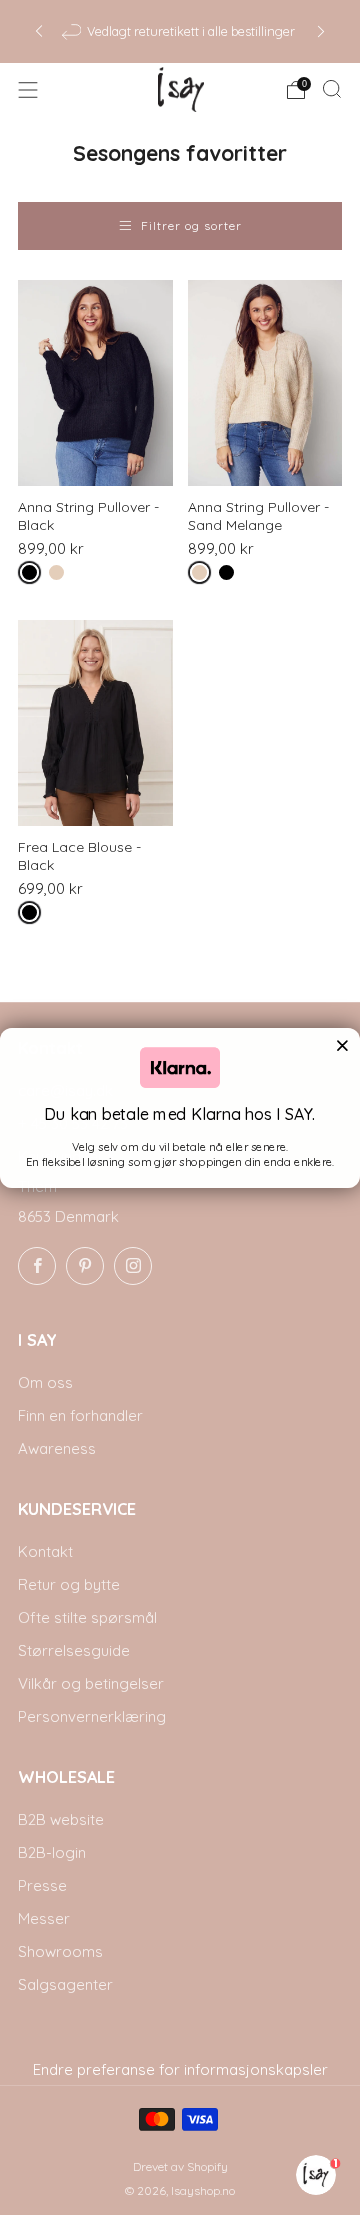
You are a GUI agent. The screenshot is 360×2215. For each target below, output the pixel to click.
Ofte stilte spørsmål (87, 1617)
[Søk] (332, 89)
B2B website (61, 1819)
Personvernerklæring (92, 1716)
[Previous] (39, 31)
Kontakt (45, 1551)
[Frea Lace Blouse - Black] (95, 723)
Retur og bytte (69, 1584)
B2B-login (52, 1852)
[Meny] (28, 90)
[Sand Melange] (60, 576)
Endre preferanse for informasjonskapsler (180, 2069)
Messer (44, 1918)
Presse (42, 1885)
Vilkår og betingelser (91, 1683)
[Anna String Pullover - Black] (95, 383)
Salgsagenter (65, 1984)
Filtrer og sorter (191, 225)
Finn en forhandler (80, 1415)
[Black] (33, 576)
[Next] (321, 31)
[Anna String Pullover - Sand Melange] (265, 383)
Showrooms (60, 1951)
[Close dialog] (342, 1045)
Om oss (45, 1382)
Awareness (57, 1448)
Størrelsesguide (74, 1650)
